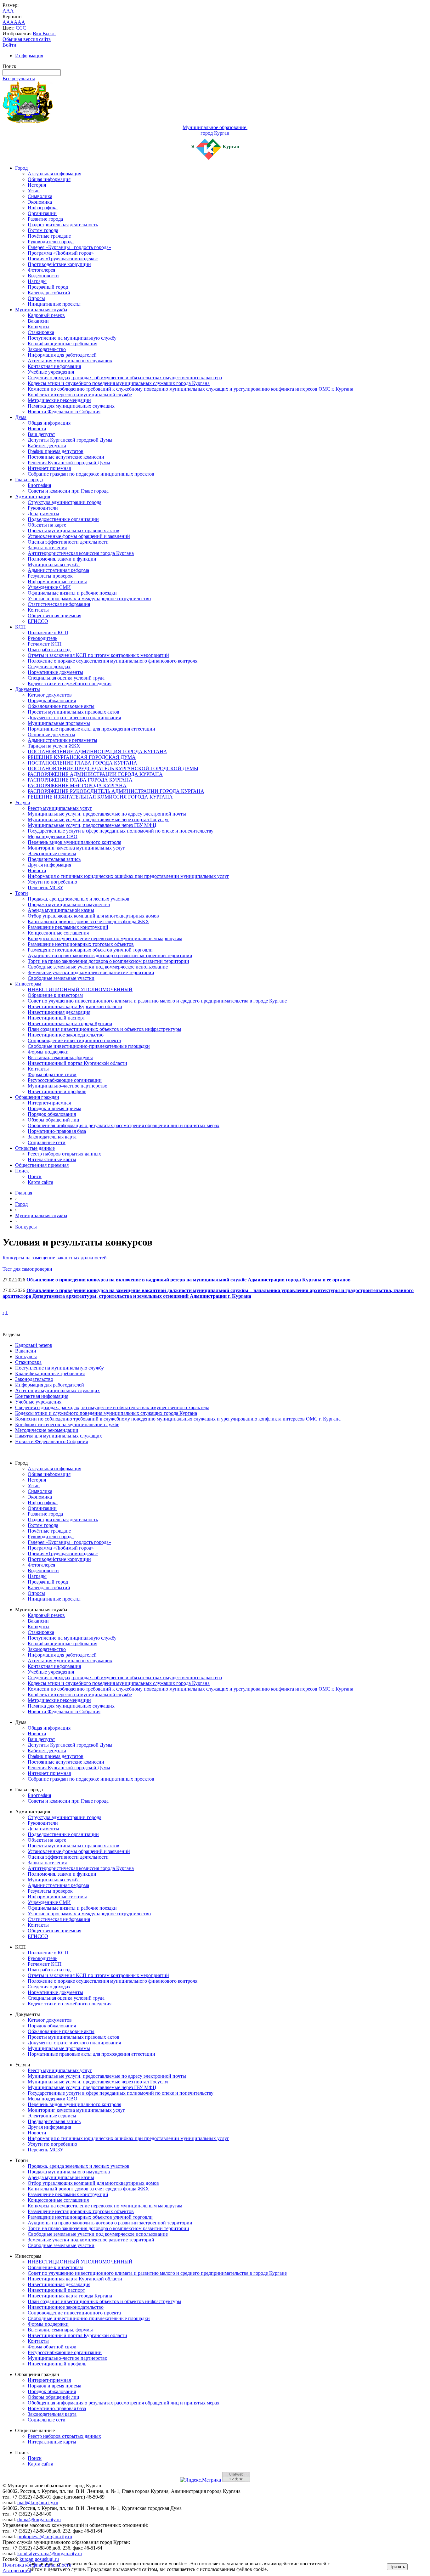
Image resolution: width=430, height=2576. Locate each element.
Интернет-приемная (49, 468)
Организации (42, 213)
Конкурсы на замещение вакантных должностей (55, 1258)
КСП (20, 627)
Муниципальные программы (59, 723)
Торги (22, 893)
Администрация (33, 497)
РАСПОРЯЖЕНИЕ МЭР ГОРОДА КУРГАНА (77, 785)
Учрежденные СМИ (49, 587)
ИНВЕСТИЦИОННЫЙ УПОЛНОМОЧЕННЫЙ (80, 989)
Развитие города (45, 219)
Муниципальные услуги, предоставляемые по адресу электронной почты (107, 814)
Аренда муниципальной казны (61, 910)
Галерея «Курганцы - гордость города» (69, 247)
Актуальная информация (54, 174)
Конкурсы (39, 327)
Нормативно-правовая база (57, 1131)
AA (6, 22)
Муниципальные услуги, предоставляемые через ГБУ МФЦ (92, 825)
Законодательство (47, 349)
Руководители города (51, 242)
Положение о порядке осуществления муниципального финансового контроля (113, 661)
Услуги (23, 802)
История (37, 185)
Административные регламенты (62, 740)
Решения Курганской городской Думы (69, 463)
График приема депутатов (56, 451)
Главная (24, 1193)
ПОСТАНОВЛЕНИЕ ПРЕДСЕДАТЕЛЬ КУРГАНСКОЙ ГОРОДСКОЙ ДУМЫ (113, 768)
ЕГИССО (38, 621)
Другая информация (49, 865)
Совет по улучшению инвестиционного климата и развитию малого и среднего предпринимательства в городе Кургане (157, 1001)
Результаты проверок (50, 576)
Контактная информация (54, 366)
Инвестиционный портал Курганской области (77, 1063)
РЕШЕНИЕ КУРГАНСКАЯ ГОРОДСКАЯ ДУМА (82, 757)
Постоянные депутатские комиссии (66, 457)
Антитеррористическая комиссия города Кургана (81, 553)
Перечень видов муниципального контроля (74, 842)
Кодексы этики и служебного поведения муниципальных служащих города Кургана (119, 383)
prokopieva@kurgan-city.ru (45, 2536)
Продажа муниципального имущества (69, 904)
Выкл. (49, 34)
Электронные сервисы (52, 853)
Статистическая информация (59, 604)
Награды (37, 281)
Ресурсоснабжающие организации (65, 1080)
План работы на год (49, 650)
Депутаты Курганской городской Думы (70, 440)
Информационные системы (57, 582)
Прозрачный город (48, 287)
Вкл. (38, 34)
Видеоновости (43, 276)
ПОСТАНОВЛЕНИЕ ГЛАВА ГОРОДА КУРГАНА (82, 763)
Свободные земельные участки (61, 978)
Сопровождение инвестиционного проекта (74, 1040)
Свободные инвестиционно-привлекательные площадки (89, 1046)
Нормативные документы (55, 672)
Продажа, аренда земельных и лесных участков (79, 899)
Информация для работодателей (62, 355)
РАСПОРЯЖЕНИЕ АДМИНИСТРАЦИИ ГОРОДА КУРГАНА (95, 774)
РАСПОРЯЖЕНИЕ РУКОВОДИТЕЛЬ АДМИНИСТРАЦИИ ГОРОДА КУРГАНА (116, 791)
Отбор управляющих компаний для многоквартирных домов (93, 916)
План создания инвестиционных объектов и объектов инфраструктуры (105, 1029)
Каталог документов (50, 695)
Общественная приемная (54, 616)
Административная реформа (58, 570)
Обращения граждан (37, 1097)
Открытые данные (35, 1148)
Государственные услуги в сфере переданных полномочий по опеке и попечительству (121, 831)
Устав (34, 191)
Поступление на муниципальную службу (72, 338)
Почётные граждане (49, 236)
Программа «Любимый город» (61, 253)
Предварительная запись (54, 859)
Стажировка (41, 332)
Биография (39, 485)
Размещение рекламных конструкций (68, 927)
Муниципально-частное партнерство (68, 1086)
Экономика (40, 202)
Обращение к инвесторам (55, 995)
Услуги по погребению (52, 882)
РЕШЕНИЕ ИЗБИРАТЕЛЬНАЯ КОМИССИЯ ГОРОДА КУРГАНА (100, 797)
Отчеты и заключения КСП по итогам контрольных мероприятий (98, 655)
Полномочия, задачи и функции (62, 559)
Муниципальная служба (41, 310)
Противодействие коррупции (59, 264)
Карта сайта (40, 1182)
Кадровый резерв (46, 315)
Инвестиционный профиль (57, 1091)
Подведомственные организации (63, 519)
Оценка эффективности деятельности (68, 542)
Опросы (36, 298)
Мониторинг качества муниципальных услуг (76, 848)
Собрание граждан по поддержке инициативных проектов (91, 474)
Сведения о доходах (49, 667)
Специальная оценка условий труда (66, 678)
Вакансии (38, 321)
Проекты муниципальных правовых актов (74, 531)
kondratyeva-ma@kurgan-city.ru (50, 2553)
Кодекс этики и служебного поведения (70, 684)
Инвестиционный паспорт (56, 1018)
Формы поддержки (48, 1052)
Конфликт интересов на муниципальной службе (80, 395)
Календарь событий (49, 293)
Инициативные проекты (54, 304)
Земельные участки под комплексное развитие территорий (91, 972)
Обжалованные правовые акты (61, 706)
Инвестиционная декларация (59, 1012)
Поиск (22, 1171)
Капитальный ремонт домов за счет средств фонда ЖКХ (88, 921)
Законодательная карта (52, 1137)
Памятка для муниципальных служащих (71, 406)
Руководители (43, 508)
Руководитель (42, 638)
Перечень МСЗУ (45, 887)
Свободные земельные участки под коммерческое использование (98, 967)
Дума (21, 417)
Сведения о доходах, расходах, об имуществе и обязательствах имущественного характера (125, 378)
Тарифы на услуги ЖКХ (54, 746)
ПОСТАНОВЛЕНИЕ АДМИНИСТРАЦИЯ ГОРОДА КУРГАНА (97, 751)
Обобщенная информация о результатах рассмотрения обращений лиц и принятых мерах (124, 1125)
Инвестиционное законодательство (66, 1035)
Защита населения (47, 548)
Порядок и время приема (54, 1108)
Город (21, 168)
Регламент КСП (45, 644)
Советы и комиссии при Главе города (68, 491)
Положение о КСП (48, 633)
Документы (28, 689)
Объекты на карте (47, 525)
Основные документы (51, 734)
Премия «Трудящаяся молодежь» (63, 259)
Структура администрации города (65, 502)
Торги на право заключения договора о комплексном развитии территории (108, 961)
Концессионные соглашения (58, 933)
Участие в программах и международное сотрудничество (89, 599)
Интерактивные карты (52, 1159)
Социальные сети (47, 1142)
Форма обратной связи (52, 1074)
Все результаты (19, 79)
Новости (37, 429)
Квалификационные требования (62, 344)
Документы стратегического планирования (74, 717)
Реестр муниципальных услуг (60, 808)
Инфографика (43, 208)
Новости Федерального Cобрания (64, 412)
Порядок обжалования (52, 700)
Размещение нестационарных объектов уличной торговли (90, 950)
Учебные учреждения (51, 372)
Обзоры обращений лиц (54, 1120)
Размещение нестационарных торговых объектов (81, 944)
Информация (29, 56)
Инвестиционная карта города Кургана (70, 1023)
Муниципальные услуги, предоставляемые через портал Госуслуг (99, 819)
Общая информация (49, 179)
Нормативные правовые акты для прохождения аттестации (91, 729)
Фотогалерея (41, 270)
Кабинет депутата (47, 446)
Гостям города (43, 230)
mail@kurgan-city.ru (38, 2503)
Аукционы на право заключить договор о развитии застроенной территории (110, 955)
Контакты (38, 610)
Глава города (29, 480)
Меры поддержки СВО (53, 836)
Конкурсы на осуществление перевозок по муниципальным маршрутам (105, 938)
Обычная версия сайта (27, 39)
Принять (397, 2567)
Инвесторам (28, 984)
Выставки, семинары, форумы (60, 1057)
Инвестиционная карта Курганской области (75, 1006)
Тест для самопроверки (27, 1269)
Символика (40, 196)
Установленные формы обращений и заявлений (79, 536)
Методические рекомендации (59, 400)
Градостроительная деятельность (63, 225)
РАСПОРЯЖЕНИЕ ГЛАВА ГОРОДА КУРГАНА (80, 780)
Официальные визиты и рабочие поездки (72, 593)
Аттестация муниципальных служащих (70, 361)
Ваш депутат (41, 434)
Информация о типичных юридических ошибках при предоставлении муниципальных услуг (128, 876)
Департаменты (43, 514)
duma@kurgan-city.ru (39, 2520)
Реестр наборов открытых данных (64, 1154)
